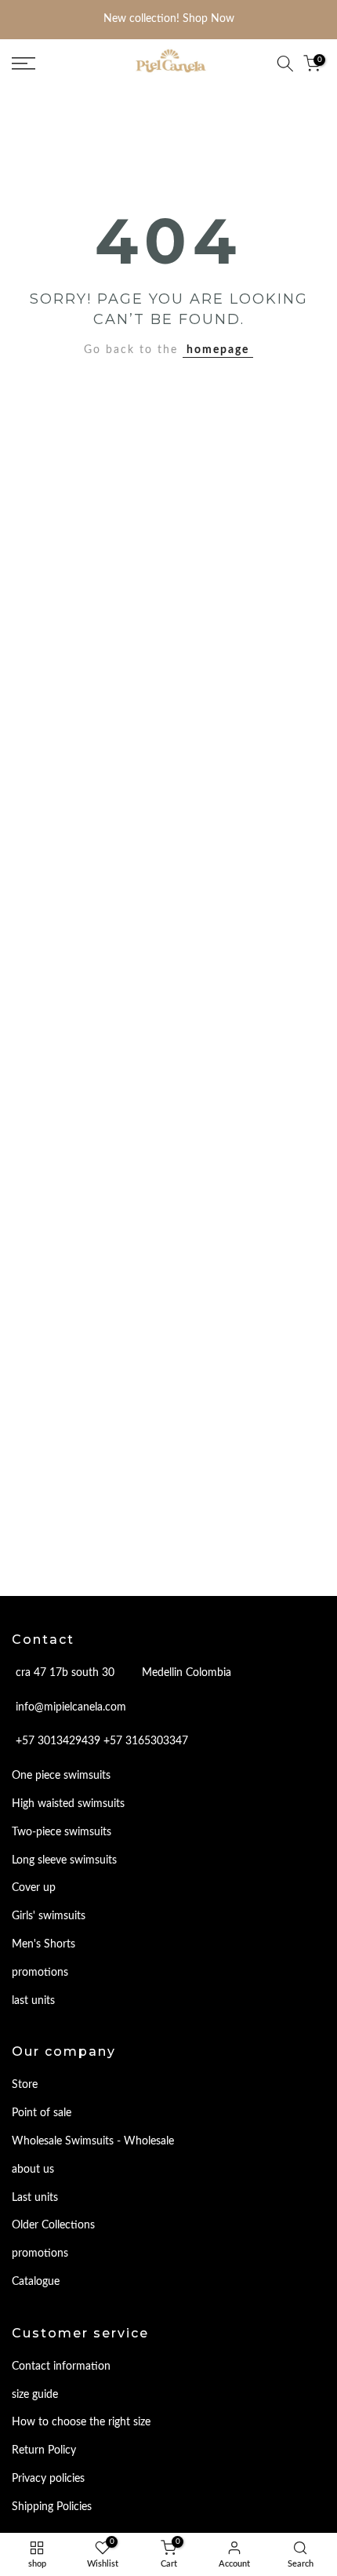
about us (33, 2170)
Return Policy (44, 2450)
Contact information (61, 2366)
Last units (35, 2198)
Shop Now (208, 19)
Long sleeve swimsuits (64, 1860)
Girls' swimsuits (49, 1916)
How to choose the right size (81, 2422)
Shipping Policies (52, 2507)
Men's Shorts (43, 1944)
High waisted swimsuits (68, 1804)
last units (33, 2001)
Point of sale (42, 2113)
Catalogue (36, 2282)
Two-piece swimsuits (62, 1832)
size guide (35, 2395)
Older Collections (53, 2225)
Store (25, 2085)
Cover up (34, 1888)
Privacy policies (48, 2479)
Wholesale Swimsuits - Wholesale (93, 2141)
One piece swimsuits (61, 1776)
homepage (218, 350)
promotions (40, 1973)
